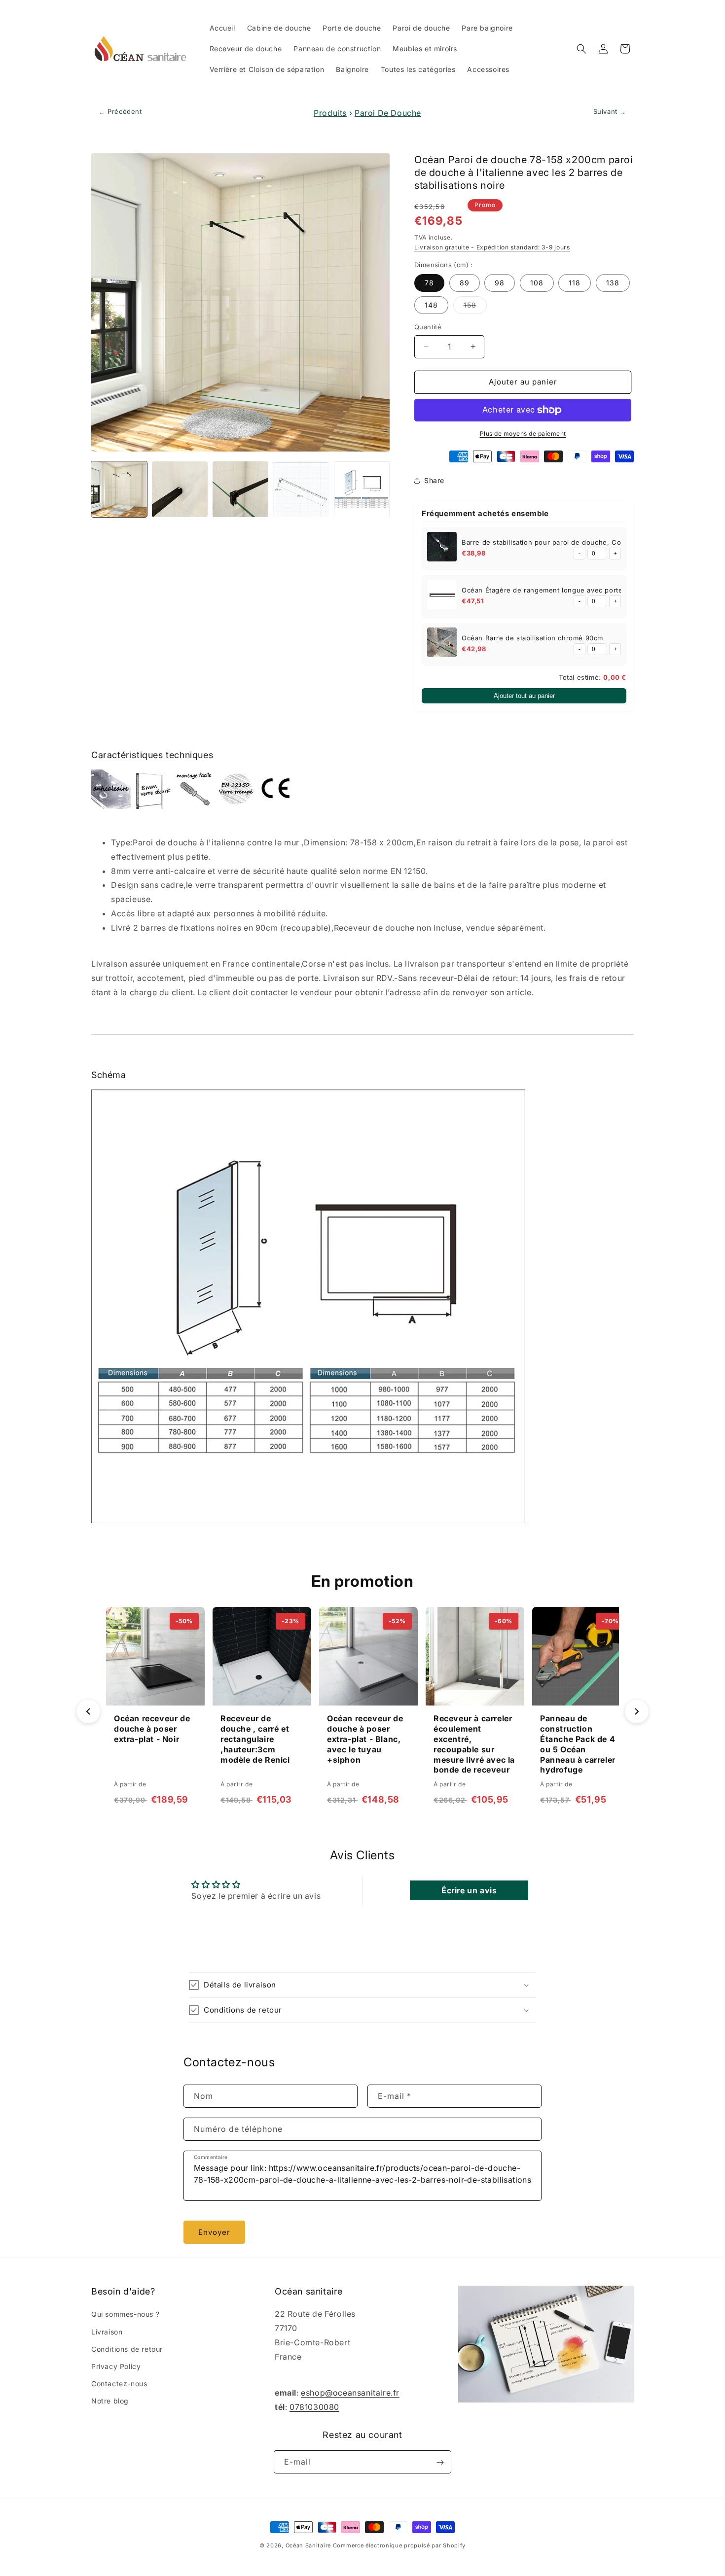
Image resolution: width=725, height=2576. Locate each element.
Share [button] (434, 480)
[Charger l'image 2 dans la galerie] (180, 489)
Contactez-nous (119, 2384)
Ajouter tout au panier (524, 696)
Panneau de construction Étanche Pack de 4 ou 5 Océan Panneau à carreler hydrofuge (578, 1744)
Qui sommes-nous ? (125, 2315)
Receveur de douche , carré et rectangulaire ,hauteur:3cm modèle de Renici (255, 1739)
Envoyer (214, 2232)
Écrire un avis (469, 1890)
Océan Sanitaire (308, 2545)
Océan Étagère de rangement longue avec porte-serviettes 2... (567, 590)
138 (613, 283)
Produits (330, 113)
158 (475, 307)
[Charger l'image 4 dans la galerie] (301, 489)
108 (537, 283)
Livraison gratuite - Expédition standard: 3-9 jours (492, 247)
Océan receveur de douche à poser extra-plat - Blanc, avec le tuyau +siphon (365, 1739)
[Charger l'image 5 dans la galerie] (362, 489)
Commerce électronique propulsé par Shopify (399, 2545)
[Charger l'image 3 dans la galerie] (240, 489)
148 (431, 305)
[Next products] (637, 1711)
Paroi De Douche (388, 113)
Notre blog (110, 2401)
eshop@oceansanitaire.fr (350, 2393)
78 (429, 283)
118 (575, 283)
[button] (581, 49)
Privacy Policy (116, 2366)
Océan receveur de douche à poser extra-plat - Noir (152, 1729)
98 (500, 283)
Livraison (107, 2332)
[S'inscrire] (440, 2462)
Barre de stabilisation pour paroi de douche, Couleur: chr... (561, 542)
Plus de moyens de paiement (523, 434)
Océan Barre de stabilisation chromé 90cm (532, 638)
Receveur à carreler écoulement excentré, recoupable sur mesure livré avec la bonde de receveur (474, 1744)
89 (465, 283)
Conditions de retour (127, 2349)
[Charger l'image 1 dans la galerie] (119, 489)
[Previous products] (88, 1711)
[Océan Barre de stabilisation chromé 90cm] (442, 644)
